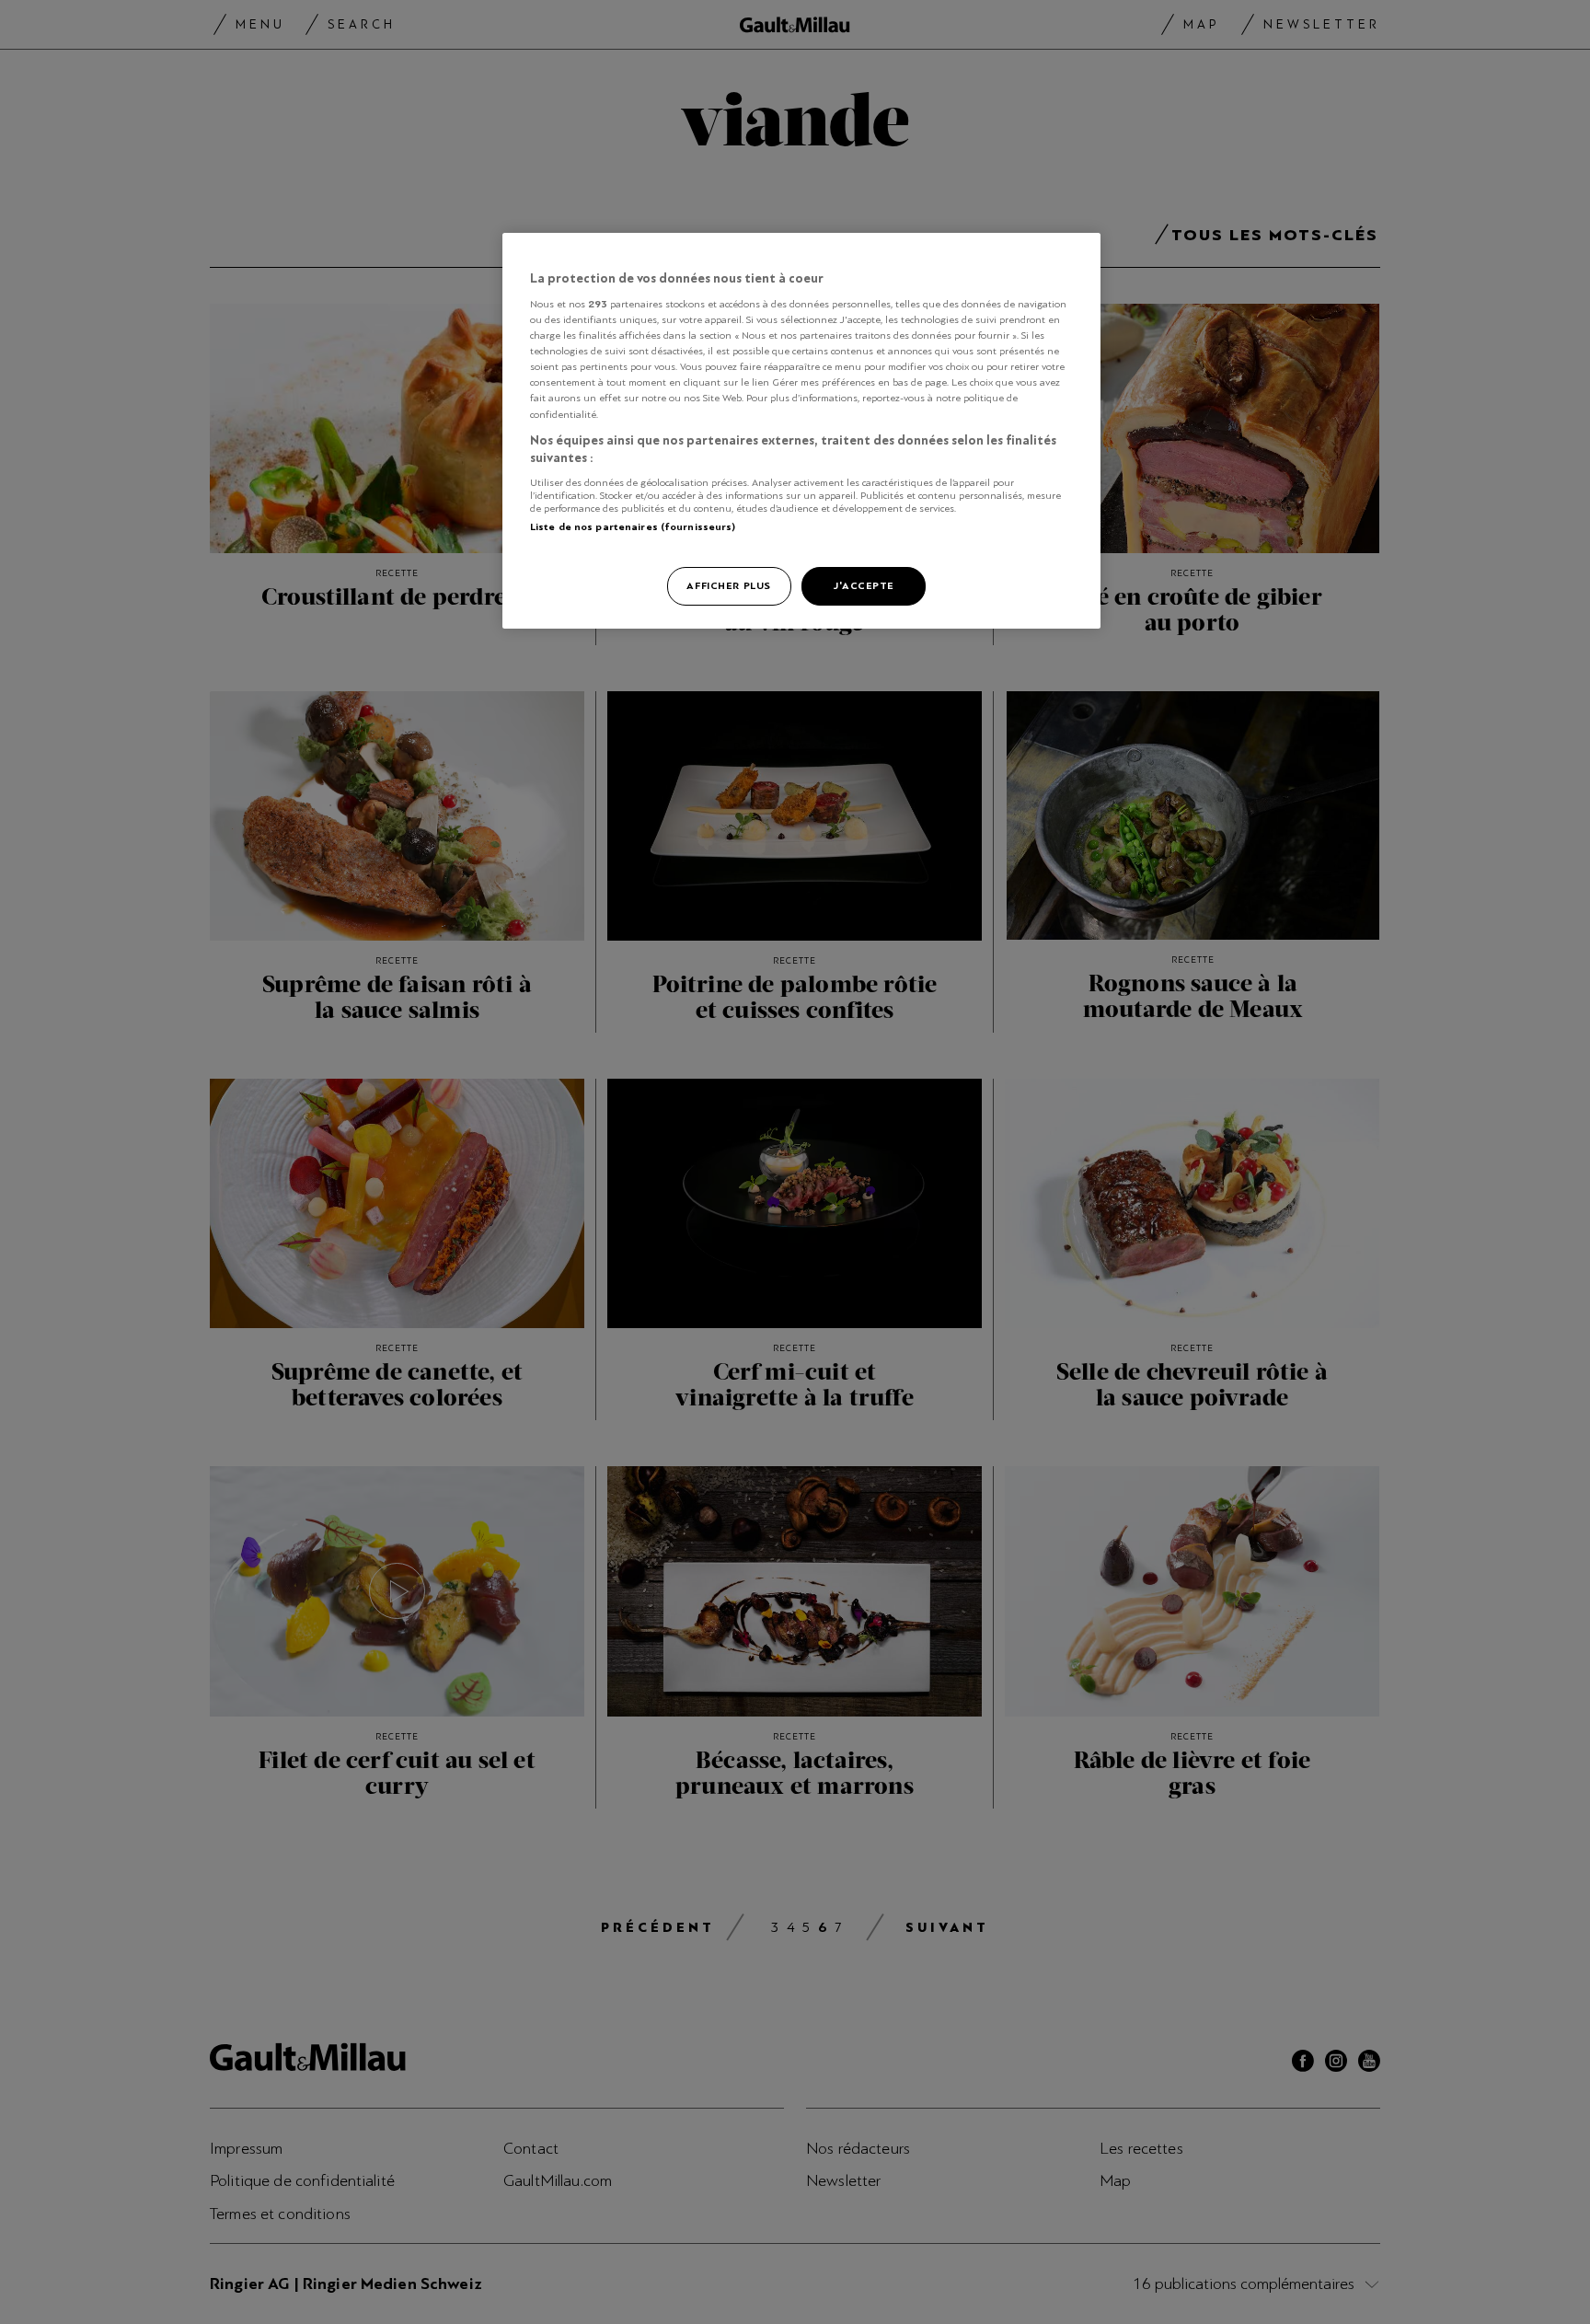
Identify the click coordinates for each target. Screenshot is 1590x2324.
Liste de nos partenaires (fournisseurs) (633, 526)
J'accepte (864, 585)
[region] (801, 431)
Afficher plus (728, 585)
